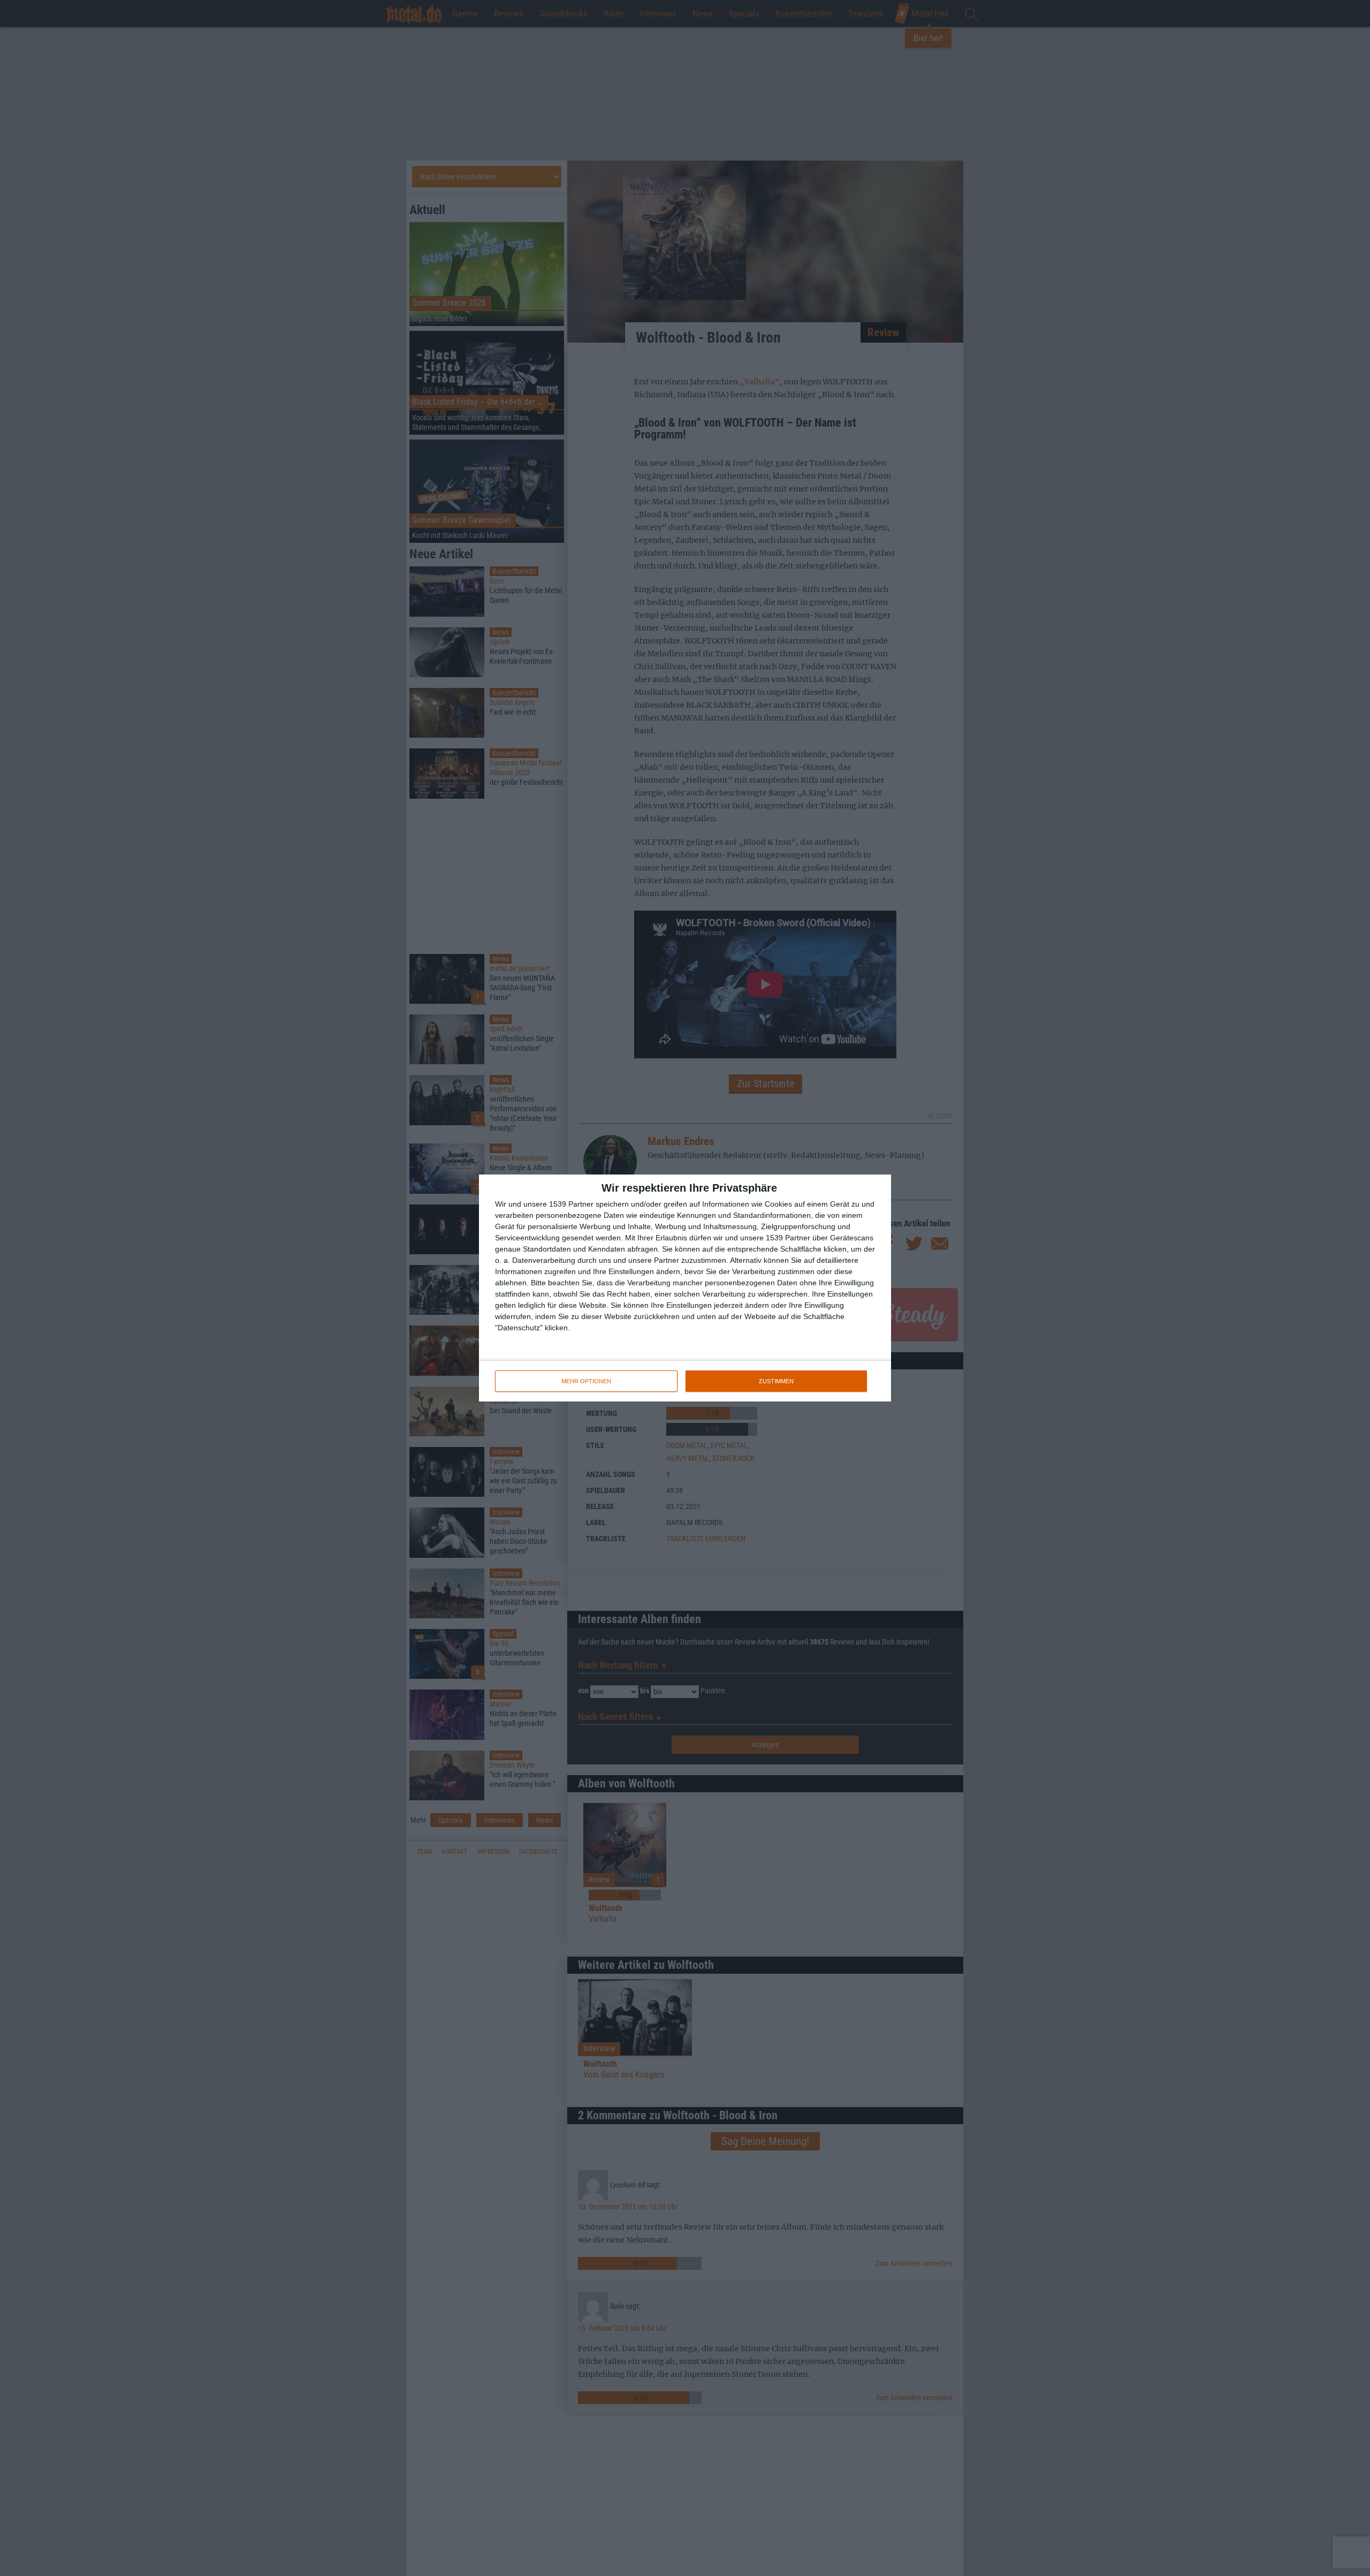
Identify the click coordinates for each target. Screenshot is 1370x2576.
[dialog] (685, 1288)
